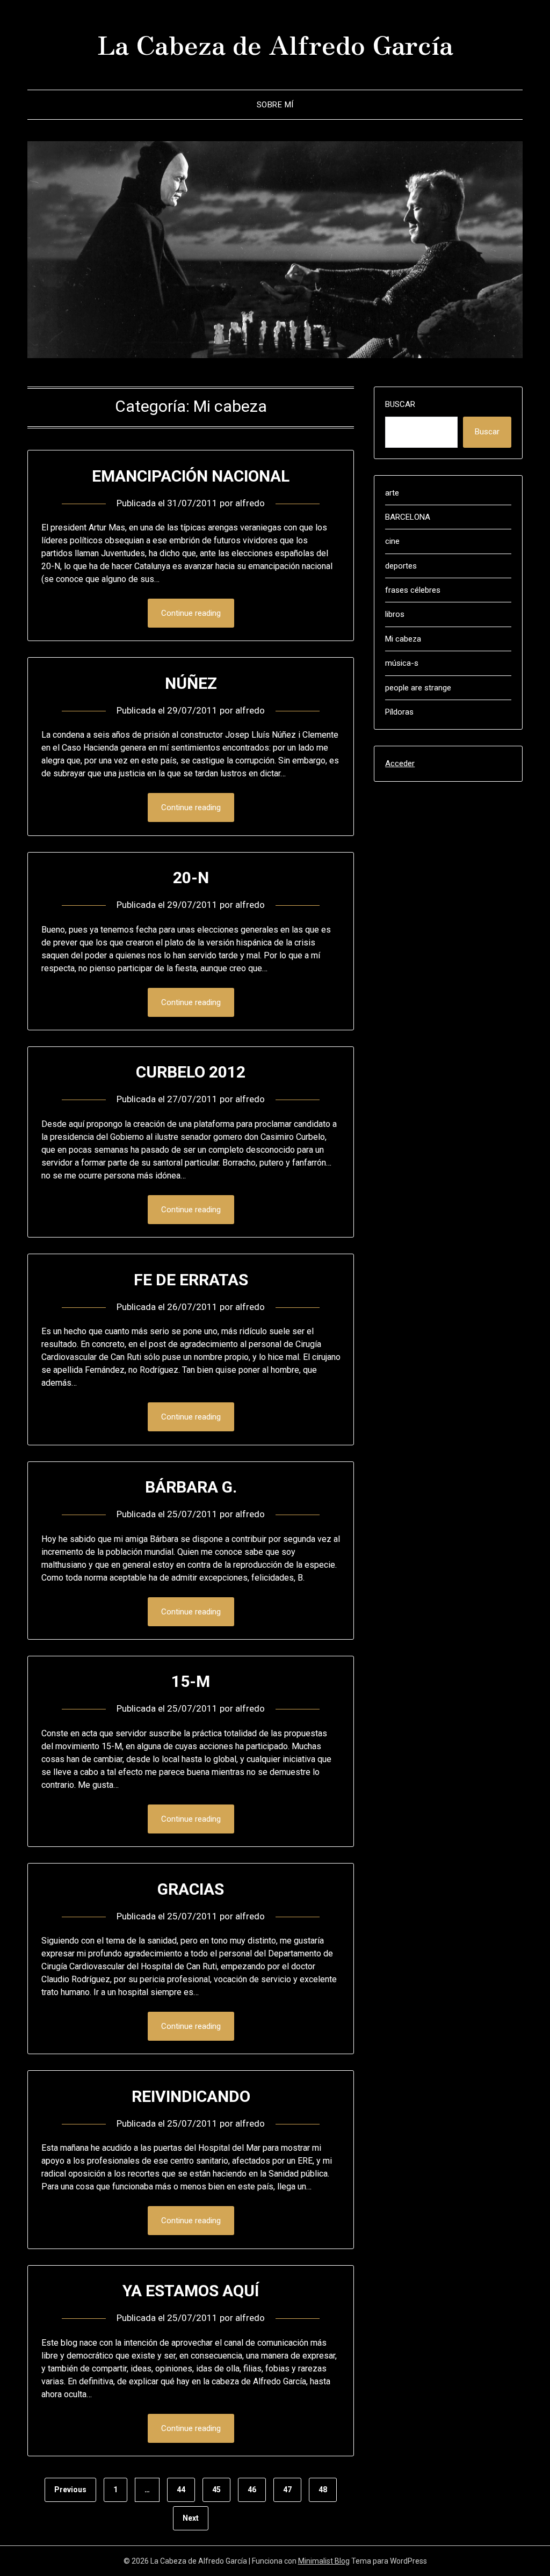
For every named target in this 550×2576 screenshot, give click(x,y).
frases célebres (413, 590)
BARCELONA (408, 517)
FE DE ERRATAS (191, 1280)
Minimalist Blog (324, 2561)
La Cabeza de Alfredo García (275, 43)
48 (323, 2490)
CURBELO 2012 (191, 1072)
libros (395, 614)
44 (181, 2490)
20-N (191, 878)
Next (191, 2518)
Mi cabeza (403, 639)
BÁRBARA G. (191, 1487)
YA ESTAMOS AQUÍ (191, 2291)
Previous (70, 2490)
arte (392, 493)
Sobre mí (275, 105)
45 (216, 2490)
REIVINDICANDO (191, 2096)
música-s (402, 663)
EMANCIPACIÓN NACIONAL (191, 476)
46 (252, 2490)
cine (392, 541)
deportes (401, 566)
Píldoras (399, 712)
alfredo (250, 503)
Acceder (400, 763)
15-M (191, 1681)
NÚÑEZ (191, 683)
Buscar (400, 404)
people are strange (418, 688)
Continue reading (191, 613)
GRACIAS (191, 1889)
